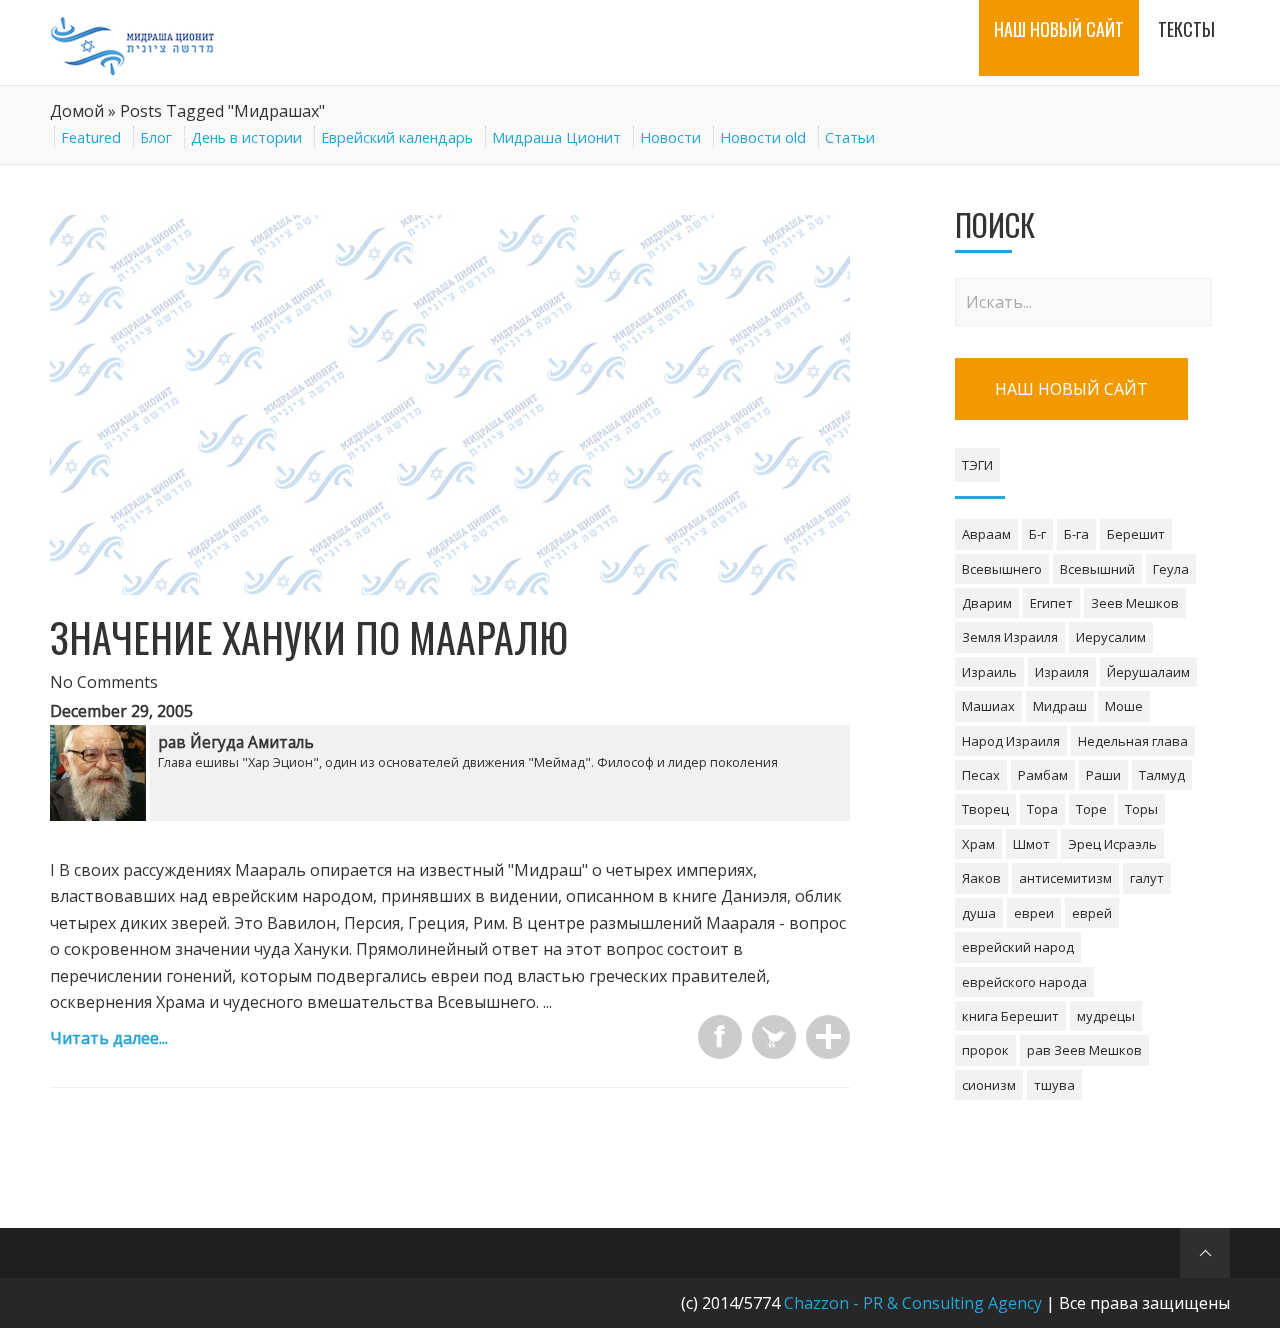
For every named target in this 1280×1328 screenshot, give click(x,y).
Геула (1171, 569)
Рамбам (1043, 775)
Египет (1051, 603)
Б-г (1037, 534)
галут (1147, 878)
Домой (77, 111)
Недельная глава (1133, 741)
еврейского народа (1024, 982)
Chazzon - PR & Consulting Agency (913, 1303)
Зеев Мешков (1135, 603)
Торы (1141, 809)
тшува (1054, 1085)
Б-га (1076, 534)
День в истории (246, 137)
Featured (91, 137)
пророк (985, 1050)
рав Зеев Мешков (1084, 1050)
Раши (1103, 775)
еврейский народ (1018, 947)
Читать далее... (109, 1038)
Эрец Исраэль (1112, 844)
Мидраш (1060, 706)
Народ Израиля (1011, 741)
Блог (156, 137)
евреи (1034, 913)
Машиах (988, 706)
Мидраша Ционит (556, 137)
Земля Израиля (1010, 637)
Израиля (1062, 672)
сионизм (989, 1085)
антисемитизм (1065, 878)
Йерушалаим (1148, 672)
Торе (1091, 809)
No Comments (104, 682)
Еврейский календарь (397, 137)
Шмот (1031, 844)
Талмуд (1162, 775)
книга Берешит (1010, 1016)
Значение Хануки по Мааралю (309, 637)
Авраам (986, 534)
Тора (1042, 809)
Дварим (987, 603)
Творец (985, 809)
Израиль (989, 672)
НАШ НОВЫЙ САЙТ (1071, 389)
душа (979, 913)
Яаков (981, 878)
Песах (981, 775)
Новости (670, 137)
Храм (978, 844)
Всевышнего (1002, 569)
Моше (1124, 706)
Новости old (763, 137)
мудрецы (1106, 1016)
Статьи (850, 137)
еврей (1092, 913)
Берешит (1136, 534)
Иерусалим (1111, 637)
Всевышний (1097, 569)
